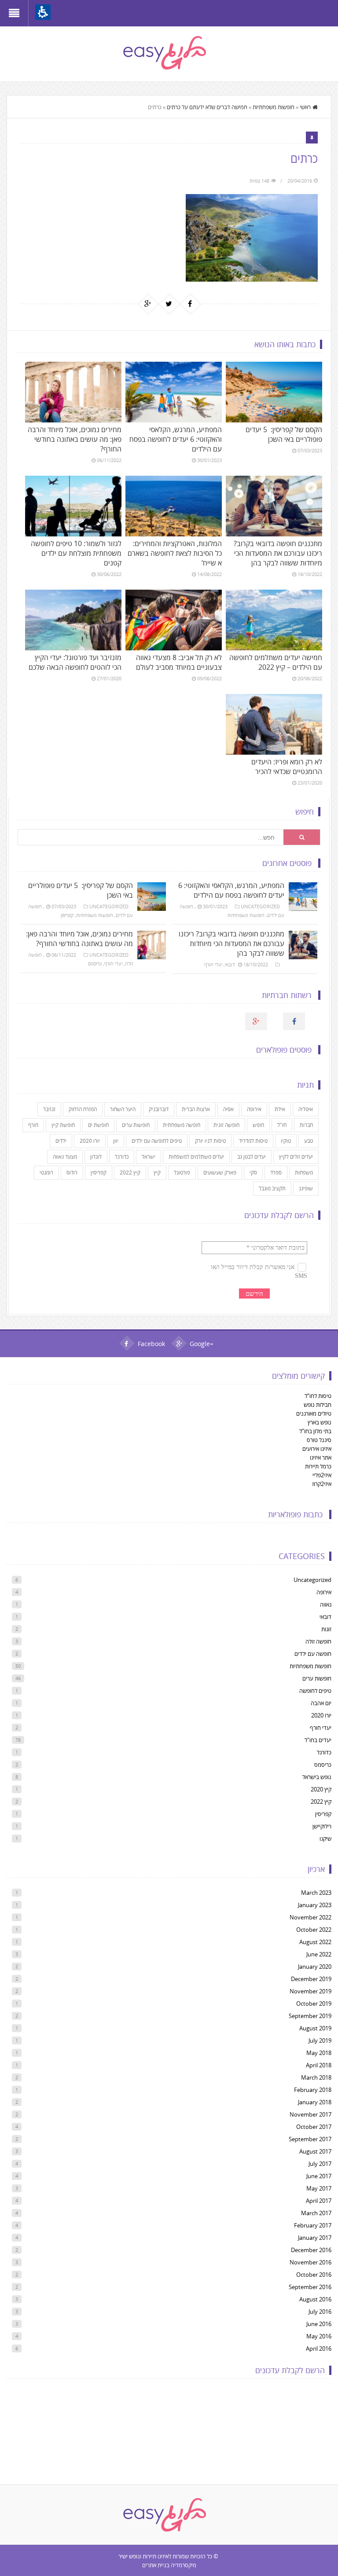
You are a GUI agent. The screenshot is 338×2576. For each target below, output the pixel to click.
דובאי (230, 964)
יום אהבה (173, 1703)
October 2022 (173, 1930)
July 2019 (173, 2040)
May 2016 (173, 2336)
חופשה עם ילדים (173, 1654)
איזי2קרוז (322, 1484)
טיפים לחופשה (173, 1691)
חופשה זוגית (226, 1125)
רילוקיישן (173, 1826)
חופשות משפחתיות (274, 107)
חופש (258, 1125)
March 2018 (173, 2077)
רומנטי (46, 1172)
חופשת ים (98, 1125)
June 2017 (173, 2176)
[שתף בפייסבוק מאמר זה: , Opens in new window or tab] (190, 304)
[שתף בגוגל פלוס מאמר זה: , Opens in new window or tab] (148, 304)
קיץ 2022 (130, 1172)
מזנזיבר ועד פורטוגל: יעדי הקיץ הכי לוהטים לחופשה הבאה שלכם (75, 662)
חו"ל (282, 1125)
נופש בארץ (320, 1422)
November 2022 (173, 1917)
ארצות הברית (196, 1109)
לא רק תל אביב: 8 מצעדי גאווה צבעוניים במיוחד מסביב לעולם (179, 662)
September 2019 (173, 2016)
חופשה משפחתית (182, 1125)
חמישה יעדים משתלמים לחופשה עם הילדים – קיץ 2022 (276, 662)
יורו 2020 (90, 1141)
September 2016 (173, 2287)
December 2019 (173, 1979)
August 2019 (173, 2028)
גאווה (173, 1604)
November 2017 (173, 2114)
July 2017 (173, 2164)
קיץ (157, 1172)
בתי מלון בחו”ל (315, 1431)
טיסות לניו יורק (210, 1141)
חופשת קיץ (63, 1125)
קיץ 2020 (173, 1789)
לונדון (96, 1157)
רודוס (72, 1172)
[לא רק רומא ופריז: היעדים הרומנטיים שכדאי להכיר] (274, 724)
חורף (33, 1125)
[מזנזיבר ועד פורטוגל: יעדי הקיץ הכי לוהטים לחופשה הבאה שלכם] (73, 620)
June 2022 (173, 1954)
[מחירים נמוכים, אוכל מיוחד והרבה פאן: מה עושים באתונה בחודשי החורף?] (73, 392)
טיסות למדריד (253, 1141)
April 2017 (173, 2201)
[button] (43, 12)
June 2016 (173, 2324)
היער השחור (123, 1109)
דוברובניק (159, 1109)
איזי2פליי (322, 1475)
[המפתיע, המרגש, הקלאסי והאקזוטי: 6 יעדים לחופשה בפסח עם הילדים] (173, 392)
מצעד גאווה (65, 1157)
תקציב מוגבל (272, 1188)
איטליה (306, 1109)
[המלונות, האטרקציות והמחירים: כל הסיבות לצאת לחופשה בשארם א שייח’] (173, 506)
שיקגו (173, 1838)
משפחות (304, 1172)
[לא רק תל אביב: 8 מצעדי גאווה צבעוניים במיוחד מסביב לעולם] (173, 620)
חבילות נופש (318, 1405)
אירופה (254, 1109)
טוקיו (286, 1141)
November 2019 (173, 1991)
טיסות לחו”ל (318, 1396)
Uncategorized (109, 906)
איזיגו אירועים (317, 1449)
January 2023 (173, 1905)
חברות (306, 1125)
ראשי (305, 107)
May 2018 (173, 2053)
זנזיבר (49, 1109)
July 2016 (173, 2312)
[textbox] (151, 837)
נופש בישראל (173, 1777)
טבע (309, 1141)
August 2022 (173, 1942)
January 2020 (173, 1967)
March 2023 (173, 1893)
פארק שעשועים (220, 1172)
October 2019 (173, 2004)
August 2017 (173, 2151)
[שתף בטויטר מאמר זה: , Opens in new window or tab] (169, 304)
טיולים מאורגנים (314, 1413)
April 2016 (173, 2348)
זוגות (173, 1629)
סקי (253, 1172)
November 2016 (173, 2262)
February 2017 (173, 2225)
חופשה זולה (173, 1641)
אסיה (228, 1109)
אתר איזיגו (321, 1457)
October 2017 (173, 2127)
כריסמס (95, 963)
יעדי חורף (113, 963)
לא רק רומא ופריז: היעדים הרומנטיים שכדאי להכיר (287, 767)
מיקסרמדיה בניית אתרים (169, 2565)
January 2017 (173, 2238)
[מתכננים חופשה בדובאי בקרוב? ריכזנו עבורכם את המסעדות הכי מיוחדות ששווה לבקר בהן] (274, 506)
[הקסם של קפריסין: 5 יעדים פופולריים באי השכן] (274, 392)
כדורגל (122, 1157)
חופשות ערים (136, 1125)
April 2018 (173, 2065)
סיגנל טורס (319, 1440)
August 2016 (173, 2299)
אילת (280, 1109)
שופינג (306, 1188)
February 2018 (173, 2090)
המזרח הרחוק (83, 1109)
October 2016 (173, 2275)
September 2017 (173, 2139)
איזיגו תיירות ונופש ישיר (143, 2556)
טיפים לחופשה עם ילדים (157, 1141)
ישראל (149, 1157)
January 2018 (173, 2102)
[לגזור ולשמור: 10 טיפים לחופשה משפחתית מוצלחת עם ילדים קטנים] (73, 506)
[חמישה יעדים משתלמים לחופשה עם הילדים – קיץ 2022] (274, 620)
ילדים (61, 1141)
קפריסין (67, 915)
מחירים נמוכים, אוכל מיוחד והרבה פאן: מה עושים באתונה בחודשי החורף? (75, 439)
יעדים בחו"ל (173, 1740)
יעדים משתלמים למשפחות (196, 1157)
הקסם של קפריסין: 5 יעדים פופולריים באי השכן (284, 434)
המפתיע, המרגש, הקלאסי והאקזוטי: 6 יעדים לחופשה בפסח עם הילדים (176, 439)
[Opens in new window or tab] (325, 13)
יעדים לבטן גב (252, 1157)
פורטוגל (182, 1172)
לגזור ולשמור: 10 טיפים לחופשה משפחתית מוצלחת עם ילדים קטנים (76, 553)
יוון (116, 1141)
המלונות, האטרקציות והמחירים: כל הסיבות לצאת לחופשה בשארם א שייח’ (175, 553)
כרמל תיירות (318, 1466)
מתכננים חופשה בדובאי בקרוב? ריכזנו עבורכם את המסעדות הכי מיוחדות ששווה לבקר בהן (278, 553)
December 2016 (173, 2250)
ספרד (276, 1172)
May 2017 (173, 2188)
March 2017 (173, 2213)
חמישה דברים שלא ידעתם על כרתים (207, 107)
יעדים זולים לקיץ (296, 1157)
